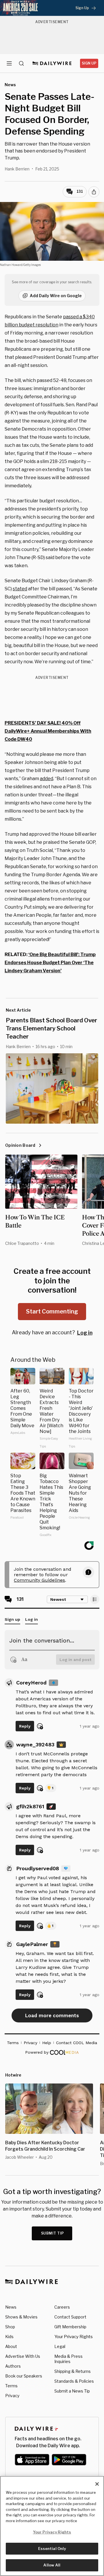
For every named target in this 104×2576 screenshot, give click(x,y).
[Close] (97, 2484)
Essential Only (52, 2549)
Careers (62, 2307)
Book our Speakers (24, 2376)
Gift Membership (70, 2327)
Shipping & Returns (73, 2371)
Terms (11, 2386)
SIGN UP (89, 63)
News (11, 2307)
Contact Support (70, 2317)
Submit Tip (53, 2233)
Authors (13, 2366)
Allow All (52, 2565)
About (11, 2346)
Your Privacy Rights (74, 2337)
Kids (9, 2337)
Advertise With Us (23, 2356)
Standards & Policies (74, 2381)
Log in (85, 1333)
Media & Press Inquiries (68, 2359)
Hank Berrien (17, 169)
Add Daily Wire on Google (56, 296)
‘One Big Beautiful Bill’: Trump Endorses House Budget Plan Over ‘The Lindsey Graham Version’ (50, 963)
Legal (60, 2346)
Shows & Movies (21, 2317)
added (47, 779)
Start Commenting (52, 1311)
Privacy (12, 2396)
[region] (52, 2526)
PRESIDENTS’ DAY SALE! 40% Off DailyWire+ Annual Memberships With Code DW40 (48, 731)
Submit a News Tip (72, 2391)
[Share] (94, 192)
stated (20, 589)
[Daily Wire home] (52, 63)
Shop (10, 2327)
